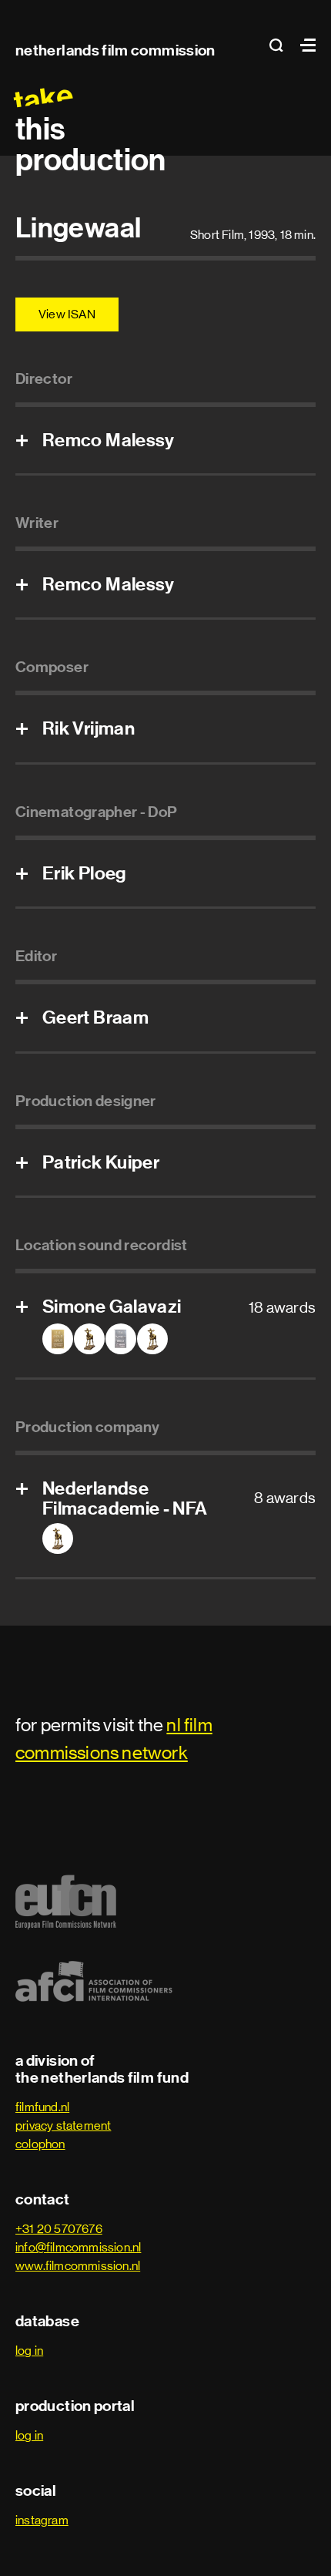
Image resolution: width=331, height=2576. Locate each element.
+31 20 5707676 (59, 2229)
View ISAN (67, 314)
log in (29, 2351)
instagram (42, 2520)
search (281, 45)
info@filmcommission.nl (78, 2247)
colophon (40, 2144)
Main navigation (304, 45)
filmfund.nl (42, 2107)
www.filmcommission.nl (78, 2266)
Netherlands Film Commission (115, 50)
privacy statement (63, 2125)
